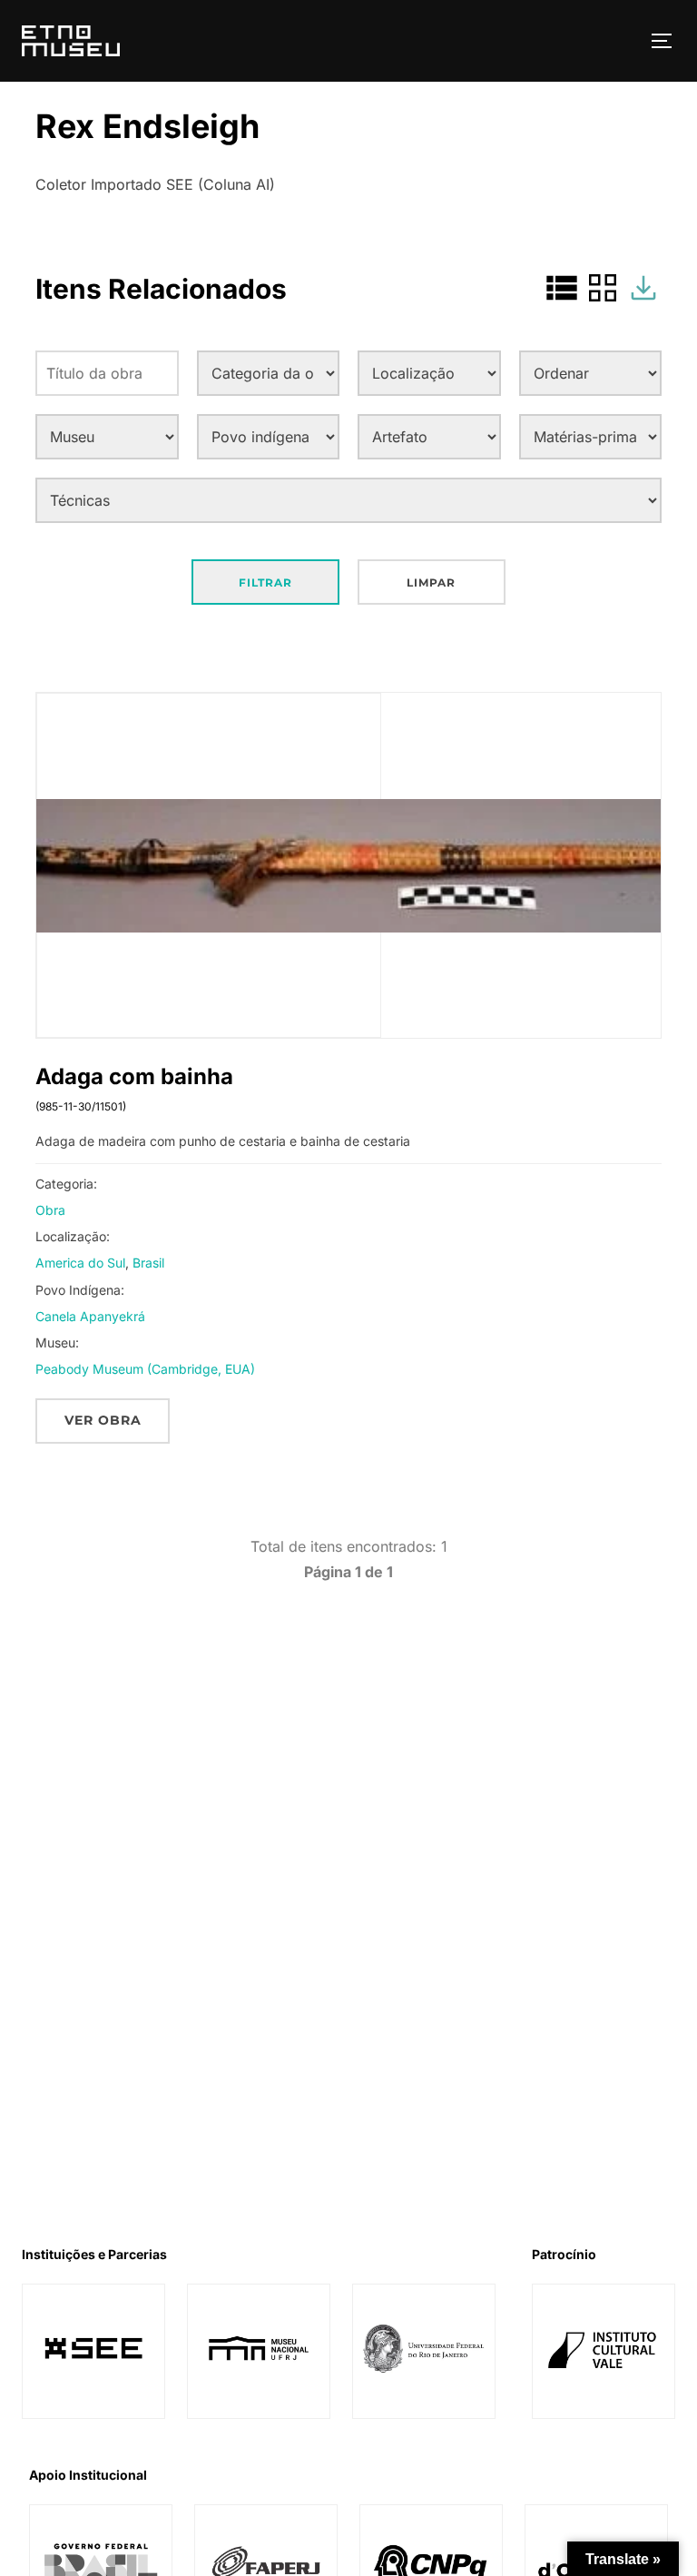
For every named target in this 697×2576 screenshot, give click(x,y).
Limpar (431, 582)
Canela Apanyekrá (90, 1316)
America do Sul (80, 1263)
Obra (50, 1210)
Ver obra (103, 1420)
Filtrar (265, 582)
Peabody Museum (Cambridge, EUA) (145, 1369)
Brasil (148, 1263)
